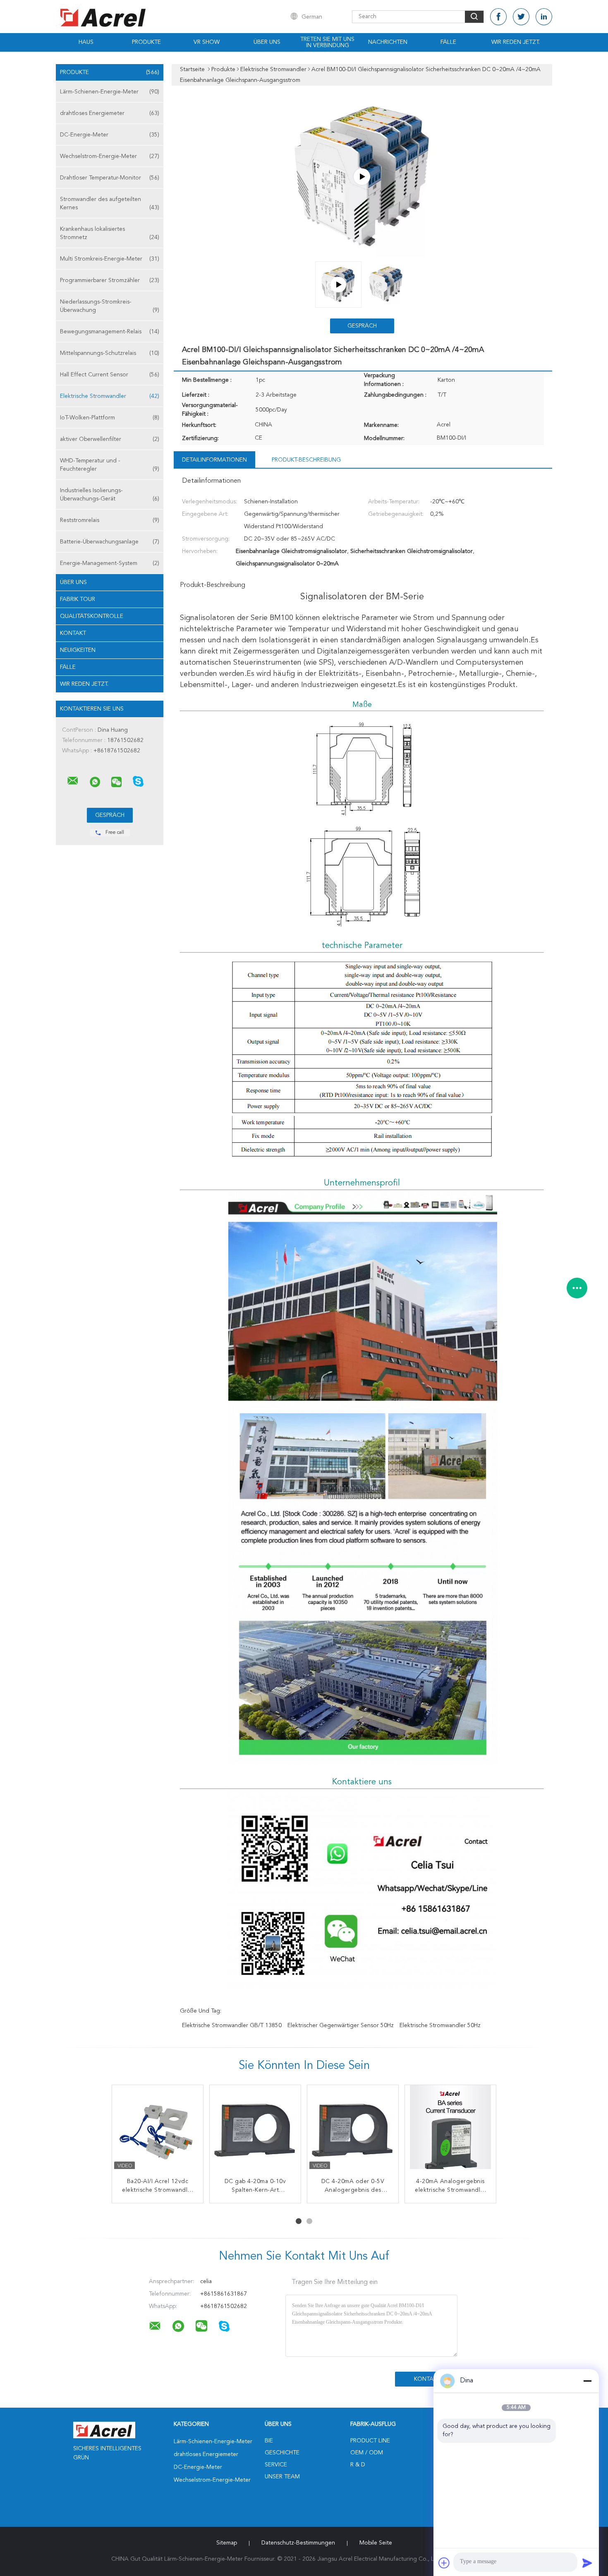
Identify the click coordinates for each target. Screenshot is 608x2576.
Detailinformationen (214, 460)
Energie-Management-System (110, 563)
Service (276, 2465)
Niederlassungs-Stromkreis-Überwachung (110, 306)
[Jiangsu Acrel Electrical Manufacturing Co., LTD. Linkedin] (544, 17)
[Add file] (444, 2563)
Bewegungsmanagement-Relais (110, 332)
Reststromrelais (110, 520)
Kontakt (73, 633)
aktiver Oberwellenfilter (110, 439)
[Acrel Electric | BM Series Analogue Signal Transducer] (362, 177)
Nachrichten (388, 42)
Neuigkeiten (78, 650)
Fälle (448, 42)
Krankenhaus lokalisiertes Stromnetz (110, 233)
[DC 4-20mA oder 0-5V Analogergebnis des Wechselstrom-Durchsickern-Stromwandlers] (353, 2131)
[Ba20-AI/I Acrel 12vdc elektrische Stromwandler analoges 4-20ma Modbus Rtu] (158, 2131)
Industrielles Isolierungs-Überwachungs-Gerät (110, 495)
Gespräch (362, 326)
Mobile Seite (376, 2543)
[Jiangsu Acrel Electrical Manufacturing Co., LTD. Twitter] (521, 17)
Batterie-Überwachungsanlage (110, 542)
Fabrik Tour (78, 599)
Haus (86, 42)
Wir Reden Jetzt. (516, 42)
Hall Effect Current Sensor (110, 375)
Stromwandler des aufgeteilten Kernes (110, 203)
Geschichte (282, 2453)
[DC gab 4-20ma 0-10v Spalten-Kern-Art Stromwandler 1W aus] (255, 2131)
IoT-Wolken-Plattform (110, 418)
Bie (269, 2441)
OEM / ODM (367, 2453)
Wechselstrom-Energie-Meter (110, 156)
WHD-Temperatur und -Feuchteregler (110, 465)
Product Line (370, 2441)
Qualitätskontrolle (92, 616)
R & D (358, 2465)
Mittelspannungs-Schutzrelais (110, 353)
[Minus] (587, 2381)
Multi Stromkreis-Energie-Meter (110, 259)
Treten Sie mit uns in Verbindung (327, 42)
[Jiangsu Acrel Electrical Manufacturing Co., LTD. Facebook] (498, 17)
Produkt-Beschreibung (306, 460)
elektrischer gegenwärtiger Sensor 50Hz (341, 2025)
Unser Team (282, 2477)
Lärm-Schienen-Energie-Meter (110, 92)
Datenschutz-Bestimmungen (298, 2543)
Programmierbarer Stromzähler (110, 280)
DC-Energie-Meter (110, 135)
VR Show (207, 42)
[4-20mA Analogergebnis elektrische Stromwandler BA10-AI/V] (450, 2131)
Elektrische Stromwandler (110, 396)
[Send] (587, 2563)
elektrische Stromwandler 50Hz (440, 2025)
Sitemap (227, 2543)
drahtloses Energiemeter (110, 113)
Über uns (267, 42)
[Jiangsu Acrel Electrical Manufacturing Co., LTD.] (73, 781)
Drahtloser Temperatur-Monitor (110, 178)
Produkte (146, 42)
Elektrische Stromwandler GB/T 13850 (232, 2025)
